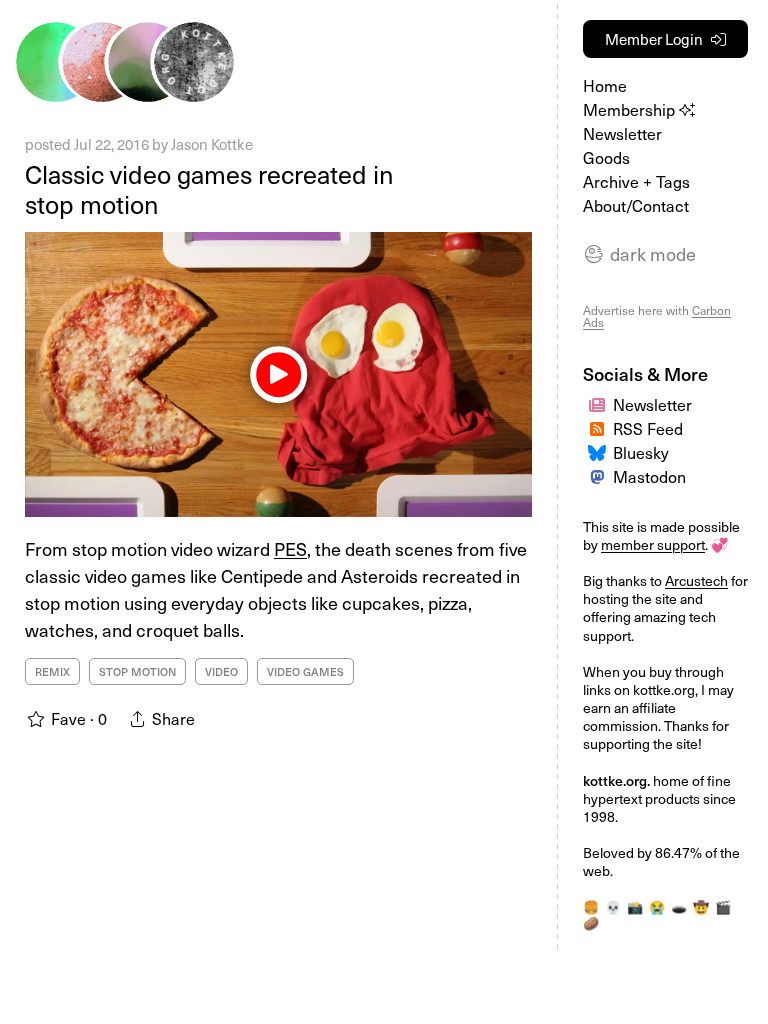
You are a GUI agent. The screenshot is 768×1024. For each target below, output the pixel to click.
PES (290, 548)
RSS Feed (648, 428)
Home (605, 85)
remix (52, 671)
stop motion (137, 671)
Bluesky (641, 452)
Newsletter (622, 133)
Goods (606, 157)
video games (305, 671)
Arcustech (696, 580)
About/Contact (636, 205)
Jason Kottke (212, 144)
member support (653, 544)
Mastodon (649, 476)
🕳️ (679, 906)
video (221, 671)
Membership (631, 109)
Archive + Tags (636, 181)
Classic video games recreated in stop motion (209, 189)
